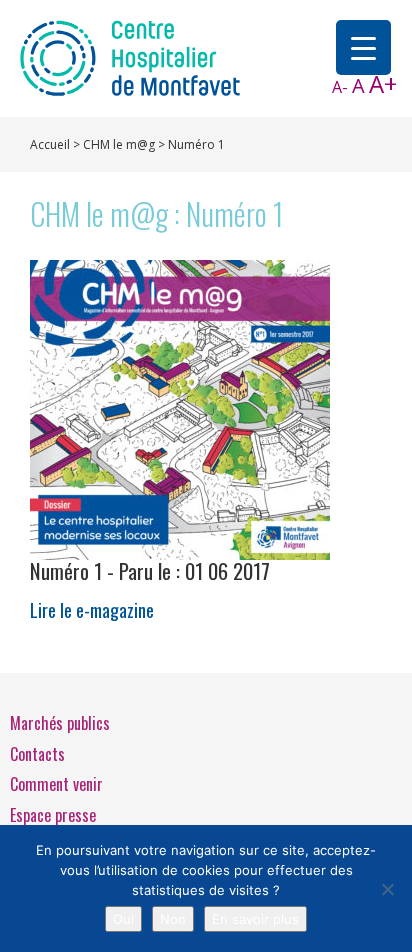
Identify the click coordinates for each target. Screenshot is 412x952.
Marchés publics (60, 723)
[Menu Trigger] (363, 47)
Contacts (37, 754)
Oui (123, 919)
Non (173, 919)
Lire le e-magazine (150, 589)
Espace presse (53, 815)
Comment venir (56, 784)
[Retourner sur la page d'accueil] (130, 57)
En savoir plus (255, 919)
